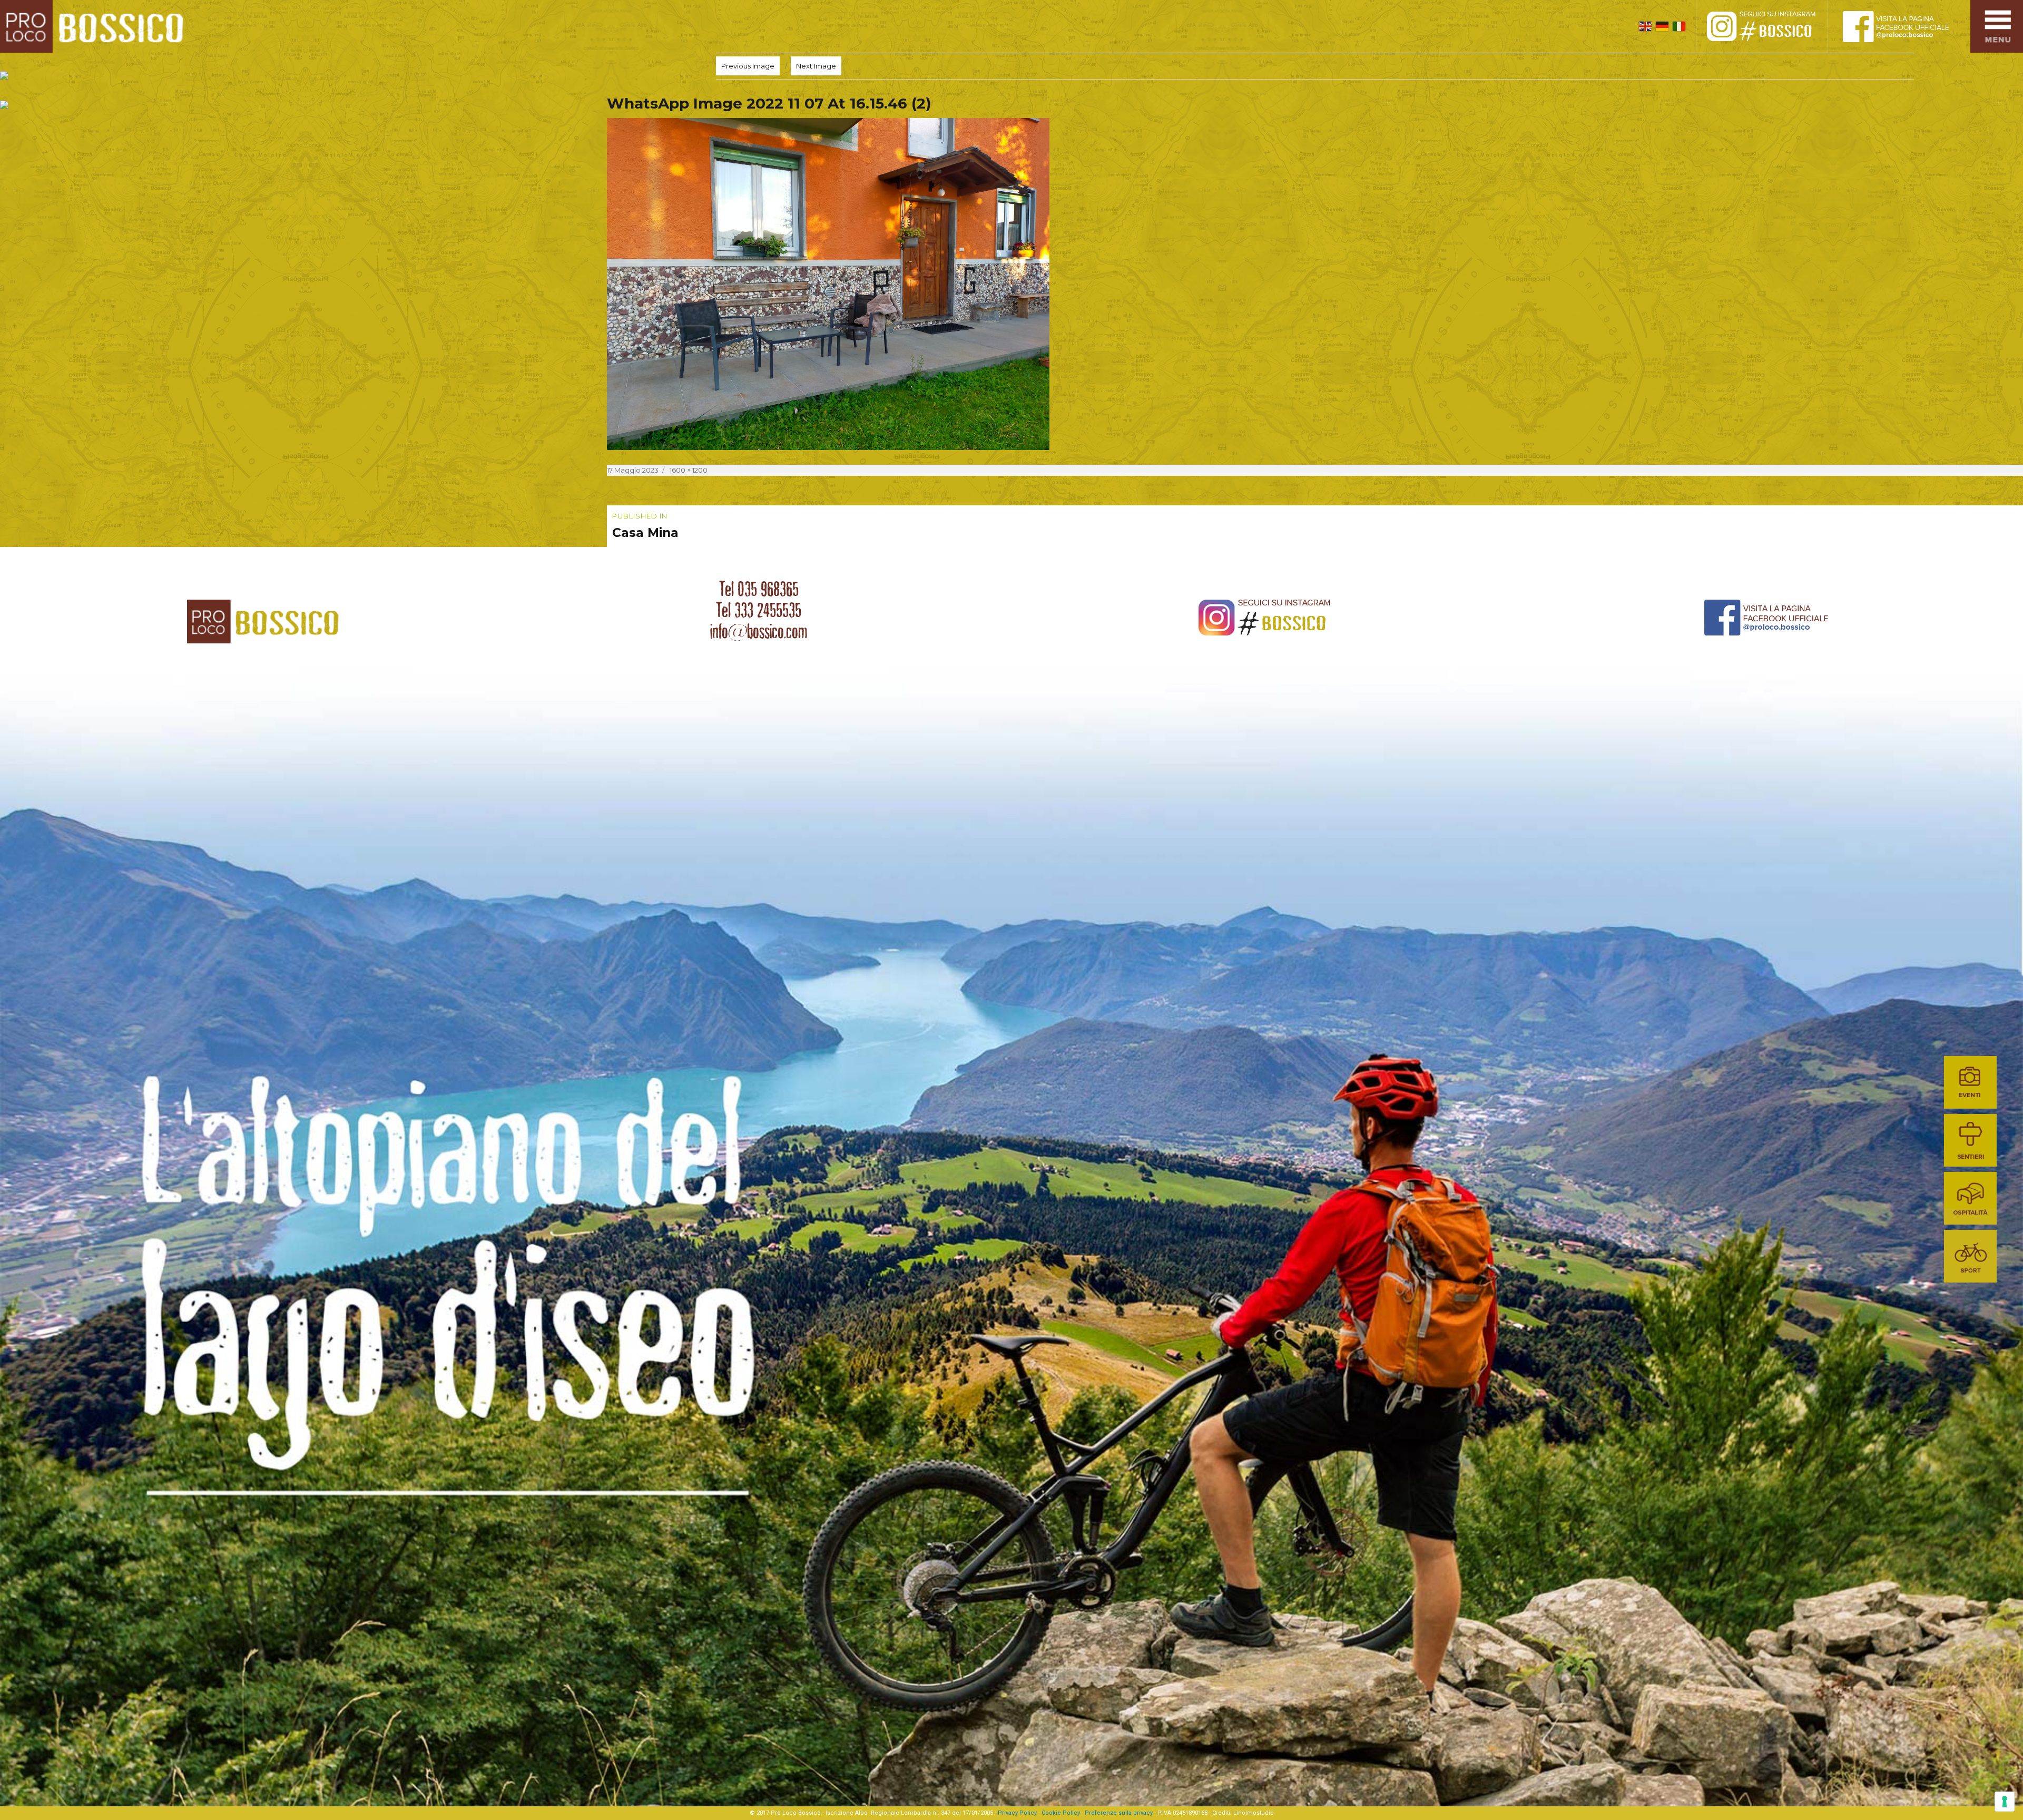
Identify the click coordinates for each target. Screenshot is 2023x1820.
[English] (1645, 26)
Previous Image (748, 66)
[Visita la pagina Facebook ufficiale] (1904, 26)
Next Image (816, 66)
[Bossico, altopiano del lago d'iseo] (96, 26)
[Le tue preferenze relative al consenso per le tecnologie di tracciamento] (2005, 1802)
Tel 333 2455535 (759, 610)
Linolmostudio (1254, 1813)
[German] (1662, 26)
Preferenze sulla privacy (1119, 1813)
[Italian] (1679, 26)
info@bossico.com (759, 631)
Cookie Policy (1061, 1813)
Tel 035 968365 (759, 589)
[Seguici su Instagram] (1773, 26)
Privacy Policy (1017, 1813)
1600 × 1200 (689, 470)
